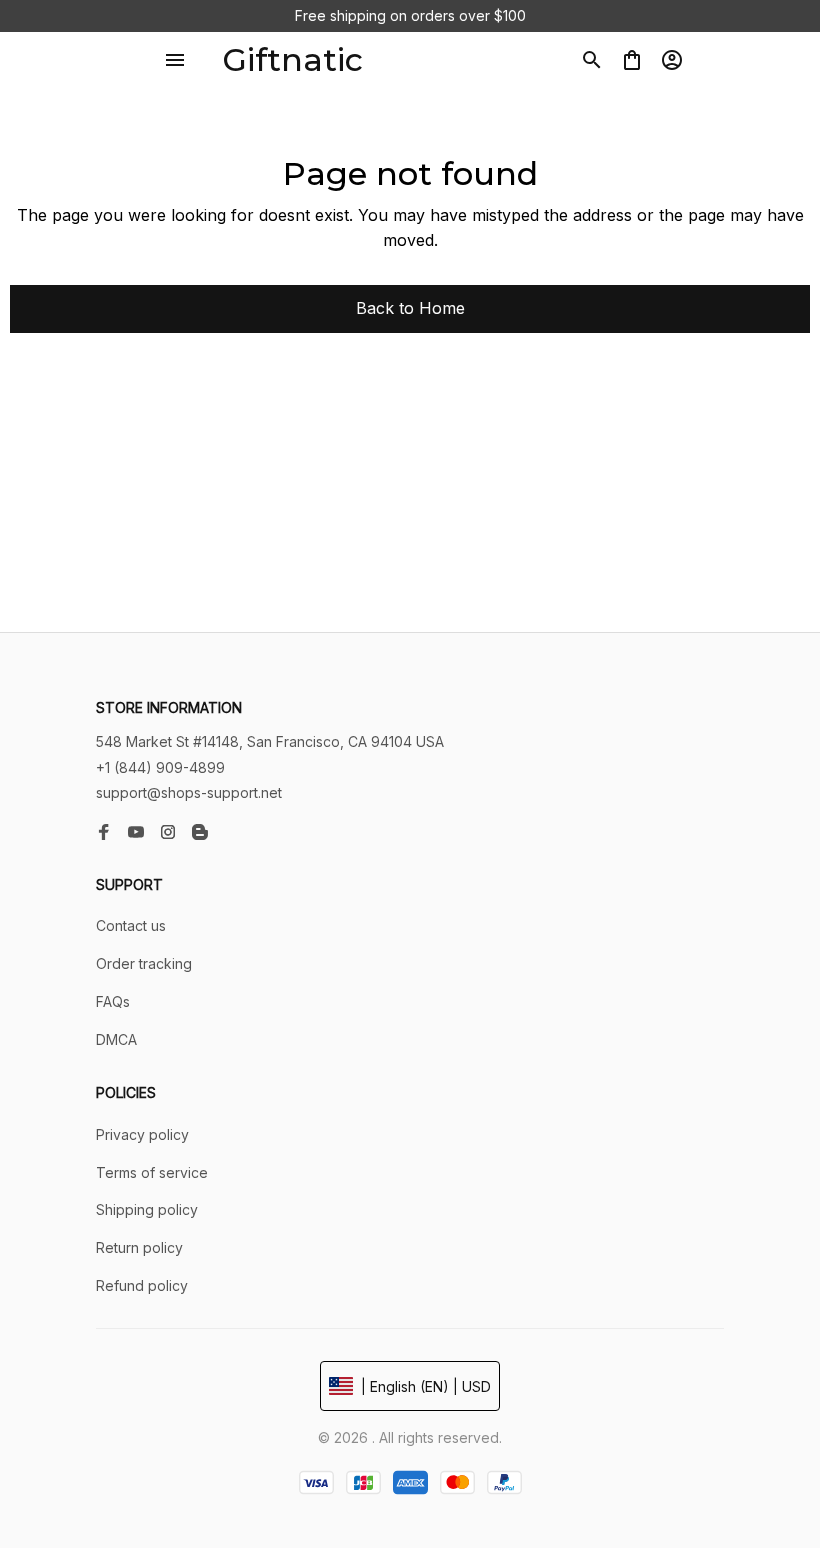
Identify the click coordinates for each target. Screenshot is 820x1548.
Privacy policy (142, 1134)
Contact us (131, 925)
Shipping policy (147, 1209)
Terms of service (152, 1172)
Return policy (139, 1247)
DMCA (116, 1039)
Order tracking (144, 963)
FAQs (113, 1001)
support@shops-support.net (189, 792)
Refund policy (142, 1285)
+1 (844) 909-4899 (160, 767)
